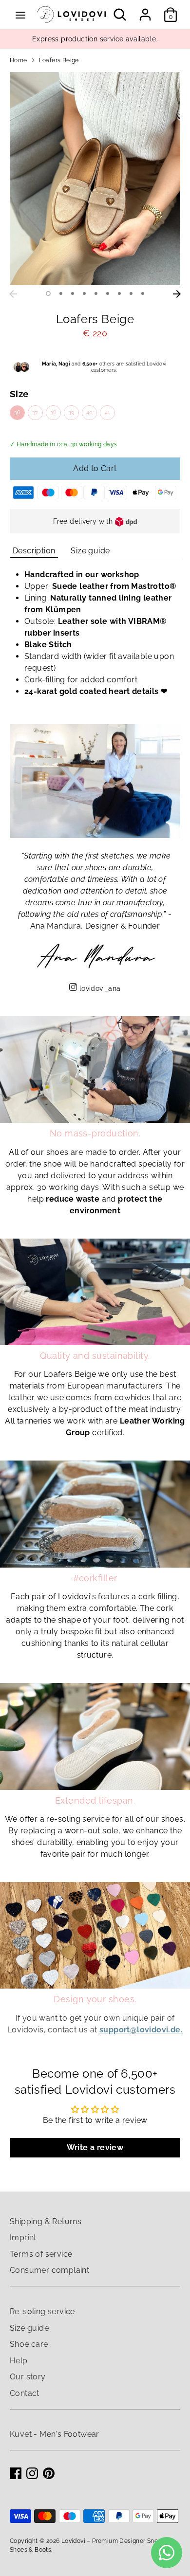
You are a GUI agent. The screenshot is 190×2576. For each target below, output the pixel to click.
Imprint (23, 2238)
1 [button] (48, 293)
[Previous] (13, 294)
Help (19, 2361)
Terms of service (41, 2254)
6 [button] (108, 293)
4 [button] (84, 293)
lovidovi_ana (100, 988)
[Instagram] (32, 2473)
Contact (25, 2393)
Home (19, 60)
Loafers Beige (59, 60)
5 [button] (96, 293)
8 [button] (131, 293)
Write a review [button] (95, 2147)
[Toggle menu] (20, 15)
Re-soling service (42, 2311)
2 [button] (61, 293)
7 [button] (119, 293)
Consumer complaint (49, 2270)
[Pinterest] (49, 2473)
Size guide (90, 551)
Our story (28, 2377)
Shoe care (29, 2344)
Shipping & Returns (46, 2221)
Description (34, 551)
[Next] (177, 294)
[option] (95, 179)
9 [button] (143, 293)
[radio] (17, 412)
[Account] (145, 10)
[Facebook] (16, 2473)
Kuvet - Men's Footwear (55, 2434)
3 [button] (73, 293)
